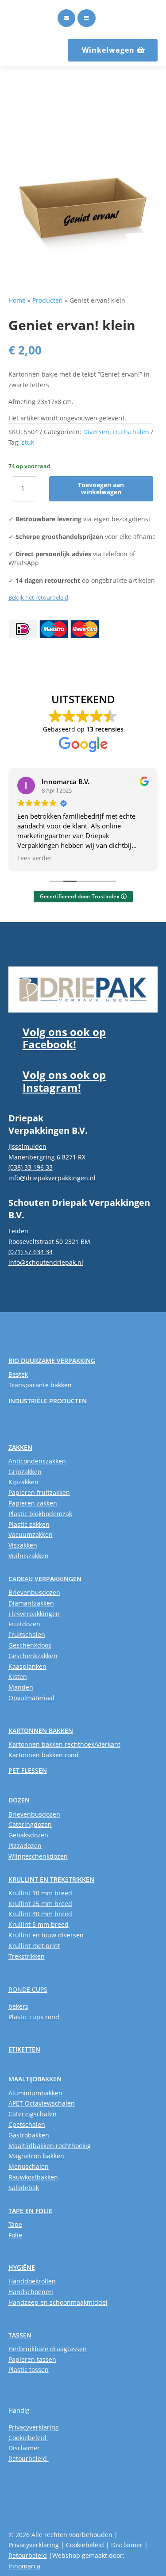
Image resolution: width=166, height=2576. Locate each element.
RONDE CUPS (28, 1989)
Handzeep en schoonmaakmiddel (58, 2302)
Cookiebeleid (28, 2438)
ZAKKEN (20, 1447)
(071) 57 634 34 (31, 1252)
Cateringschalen (33, 2114)
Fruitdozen (24, 1624)
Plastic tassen (29, 2370)
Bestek (18, 1374)
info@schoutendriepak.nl (46, 1262)
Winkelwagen (108, 50)
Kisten (18, 1677)
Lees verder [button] (35, 858)
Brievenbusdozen (34, 1592)
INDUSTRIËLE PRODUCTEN (48, 1401)
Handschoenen (31, 2292)
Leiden (18, 1231)
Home (17, 300)
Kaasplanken (27, 1666)
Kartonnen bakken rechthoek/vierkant (64, 1744)
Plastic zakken (29, 1524)
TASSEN (20, 2335)
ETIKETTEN (24, 2049)
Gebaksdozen (28, 1835)
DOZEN (19, 1800)
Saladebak (24, 2188)
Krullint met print (34, 1946)
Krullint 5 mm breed (39, 1924)
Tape (15, 2224)
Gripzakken (25, 1472)
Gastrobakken (29, 2135)
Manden (21, 1687)
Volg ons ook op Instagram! (64, 1081)
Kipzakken (23, 1482)
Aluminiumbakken (35, 2093)
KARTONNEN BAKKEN (41, 1731)
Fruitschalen (131, 432)
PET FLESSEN (28, 1770)
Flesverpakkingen (34, 1614)
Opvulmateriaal (31, 1698)
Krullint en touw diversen (46, 1935)
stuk (28, 442)
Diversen (96, 432)
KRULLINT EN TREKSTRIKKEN (51, 1879)
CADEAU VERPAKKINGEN (45, 1579)
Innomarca (24, 2566)
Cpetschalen (27, 2124)
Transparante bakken (40, 1385)
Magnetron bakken (36, 2156)
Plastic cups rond (34, 2017)
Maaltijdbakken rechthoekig (50, 2146)
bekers (18, 2006)
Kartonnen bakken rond (44, 1755)
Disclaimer (25, 2448)
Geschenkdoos (30, 1645)
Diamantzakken (31, 1603)
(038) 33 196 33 (31, 1167)
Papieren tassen (32, 2359)
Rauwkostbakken (33, 2177)
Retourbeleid (29, 2459)
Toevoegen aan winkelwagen (101, 489)
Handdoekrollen (32, 2281)
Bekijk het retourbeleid (38, 597)
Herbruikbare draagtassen (48, 2349)
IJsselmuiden (27, 1146)
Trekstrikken (27, 1956)
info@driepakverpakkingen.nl (52, 1178)
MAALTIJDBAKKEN (35, 2079)
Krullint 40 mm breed (40, 1914)
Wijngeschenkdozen (38, 1856)
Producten (48, 300)
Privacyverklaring (34, 2427)
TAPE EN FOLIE (30, 2211)
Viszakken (23, 1545)
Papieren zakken (33, 1503)
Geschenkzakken (33, 1656)
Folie (15, 2235)
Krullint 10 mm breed (40, 1893)
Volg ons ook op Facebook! (64, 1038)
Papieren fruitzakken (39, 1492)
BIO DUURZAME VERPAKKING (52, 1361)
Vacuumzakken (31, 1534)
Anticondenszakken (37, 1461)
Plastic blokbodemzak (40, 1514)
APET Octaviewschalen (42, 2103)
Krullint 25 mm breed (40, 1904)
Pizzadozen (25, 1846)
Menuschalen (29, 2166)
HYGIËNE (22, 2267)
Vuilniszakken (29, 1556)
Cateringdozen (30, 1824)
